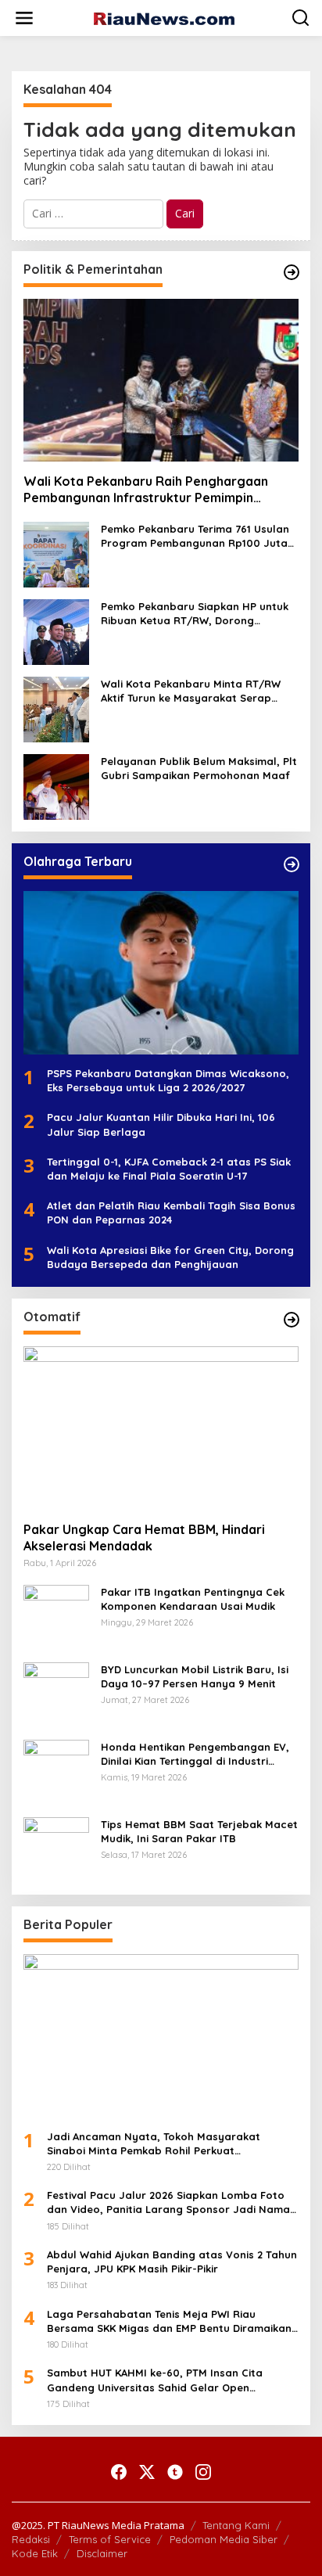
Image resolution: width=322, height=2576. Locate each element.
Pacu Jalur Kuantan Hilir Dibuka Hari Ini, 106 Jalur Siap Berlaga (161, 1124)
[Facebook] (119, 2472)
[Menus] (24, 18)
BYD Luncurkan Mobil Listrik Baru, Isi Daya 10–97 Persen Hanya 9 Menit (195, 1676)
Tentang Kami (236, 2525)
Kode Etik (35, 2553)
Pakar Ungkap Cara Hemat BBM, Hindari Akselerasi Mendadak (144, 1538)
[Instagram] (203, 2472)
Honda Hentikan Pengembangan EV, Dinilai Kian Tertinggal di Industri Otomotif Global (195, 1754)
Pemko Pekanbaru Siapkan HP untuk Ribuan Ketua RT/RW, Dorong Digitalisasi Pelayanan (195, 614)
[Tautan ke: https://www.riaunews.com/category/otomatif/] (292, 1320)
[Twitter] (147, 2472)
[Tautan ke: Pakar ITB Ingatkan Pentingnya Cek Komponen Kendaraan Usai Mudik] (56, 1616)
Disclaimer (102, 2553)
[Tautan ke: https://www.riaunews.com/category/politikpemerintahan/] (292, 272)
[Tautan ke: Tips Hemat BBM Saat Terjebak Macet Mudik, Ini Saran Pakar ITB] (56, 1848)
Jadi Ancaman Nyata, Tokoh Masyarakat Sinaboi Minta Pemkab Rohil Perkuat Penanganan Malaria (154, 2144)
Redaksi (31, 2539)
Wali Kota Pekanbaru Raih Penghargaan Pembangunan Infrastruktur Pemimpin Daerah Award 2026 (146, 490)
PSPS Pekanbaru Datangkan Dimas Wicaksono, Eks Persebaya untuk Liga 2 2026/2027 (168, 1080)
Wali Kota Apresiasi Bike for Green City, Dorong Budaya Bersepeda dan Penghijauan (170, 1257)
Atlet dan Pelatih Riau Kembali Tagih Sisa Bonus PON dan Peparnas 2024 (171, 1213)
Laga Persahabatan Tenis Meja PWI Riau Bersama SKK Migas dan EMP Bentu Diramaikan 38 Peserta (169, 2321)
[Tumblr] (175, 2472)
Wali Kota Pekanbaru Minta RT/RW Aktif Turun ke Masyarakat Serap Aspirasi (191, 691)
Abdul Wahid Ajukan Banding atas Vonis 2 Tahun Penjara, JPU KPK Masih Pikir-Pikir (172, 2262)
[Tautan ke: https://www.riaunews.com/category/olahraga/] (292, 864)
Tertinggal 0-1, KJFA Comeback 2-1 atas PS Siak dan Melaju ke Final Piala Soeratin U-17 (169, 1169)
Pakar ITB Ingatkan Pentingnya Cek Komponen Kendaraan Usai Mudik (193, 1599)
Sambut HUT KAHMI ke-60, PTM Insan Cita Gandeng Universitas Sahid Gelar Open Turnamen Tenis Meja (155, 2380)
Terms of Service (110, 2539)
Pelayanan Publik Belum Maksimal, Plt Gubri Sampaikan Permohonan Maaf (199, 768)
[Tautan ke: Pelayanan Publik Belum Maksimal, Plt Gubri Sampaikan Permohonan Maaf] (56, 786)
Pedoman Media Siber (224, 2539)
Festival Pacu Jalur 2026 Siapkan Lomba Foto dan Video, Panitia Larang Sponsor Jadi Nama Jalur (168, 2202)
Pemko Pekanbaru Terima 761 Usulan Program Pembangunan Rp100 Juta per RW (195, 536)
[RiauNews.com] (164, 18)
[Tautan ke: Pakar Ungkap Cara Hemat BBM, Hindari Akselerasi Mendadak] (161, 1428)
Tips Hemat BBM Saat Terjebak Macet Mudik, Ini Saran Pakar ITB (199, 1831)
